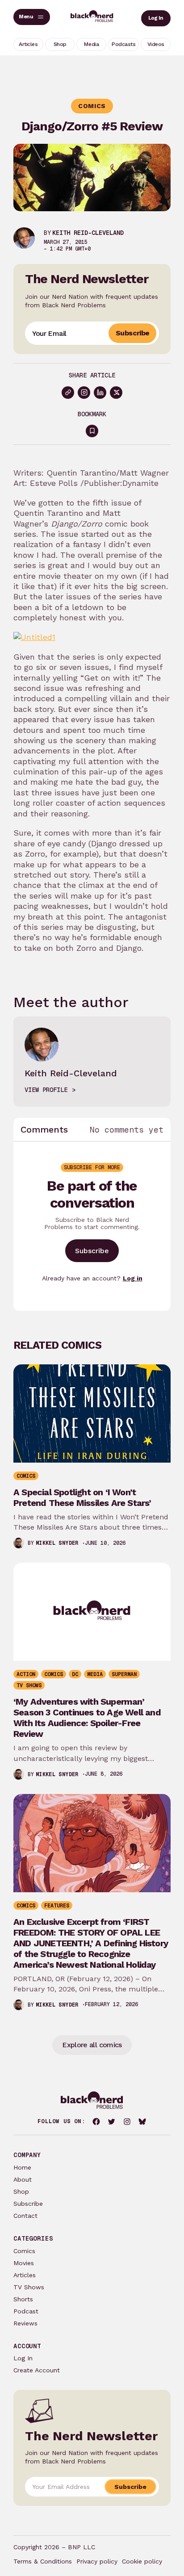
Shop (21, 2191)
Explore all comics (92, 2045)
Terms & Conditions (43, 2561)
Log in (133, 1278)
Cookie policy (142, 2561)
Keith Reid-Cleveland (88, 233)
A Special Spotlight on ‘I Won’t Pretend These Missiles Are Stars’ (82, 1497)
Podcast (26, 2311)
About (23, 2179)
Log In (156, 18)
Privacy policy (97, 2561)
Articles (25, 2275)
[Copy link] (68, 393)
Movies (24, 2263)
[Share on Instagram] (84, 393)
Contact (25, 2216)
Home (22, 2167)
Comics (24, 2251)
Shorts (23, 2299)
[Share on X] (116, 393)
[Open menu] (32, 17)
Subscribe (132, 333)
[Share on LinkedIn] (100, 393)
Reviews (25, 2323)
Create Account (37, 2370)
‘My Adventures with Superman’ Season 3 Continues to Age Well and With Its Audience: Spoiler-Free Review (87, 1718)
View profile (46, 1090)
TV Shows (29, 2287)
